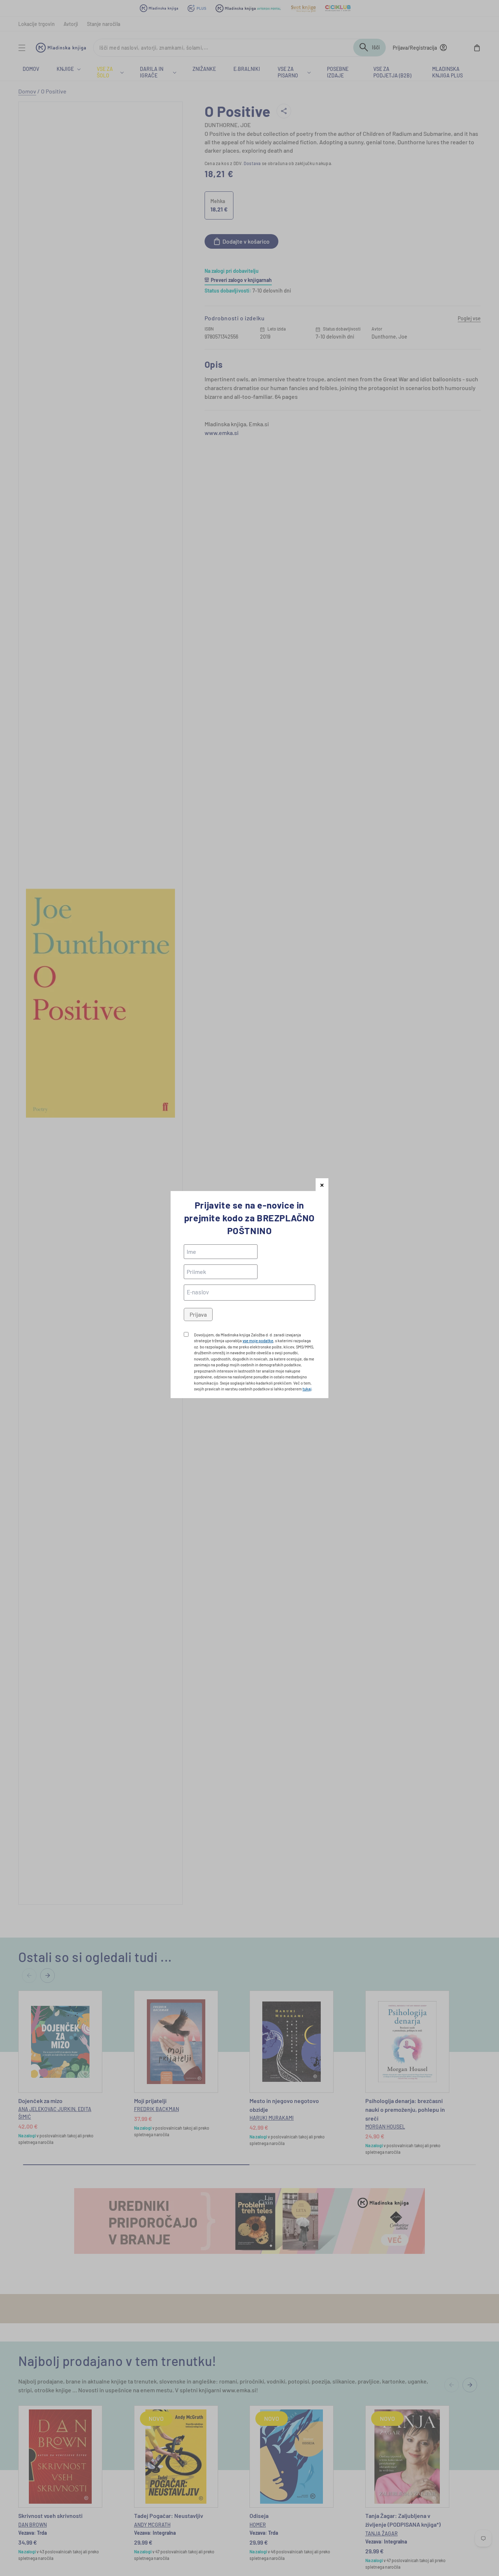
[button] (322, 1185)
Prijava (198, 1314)
